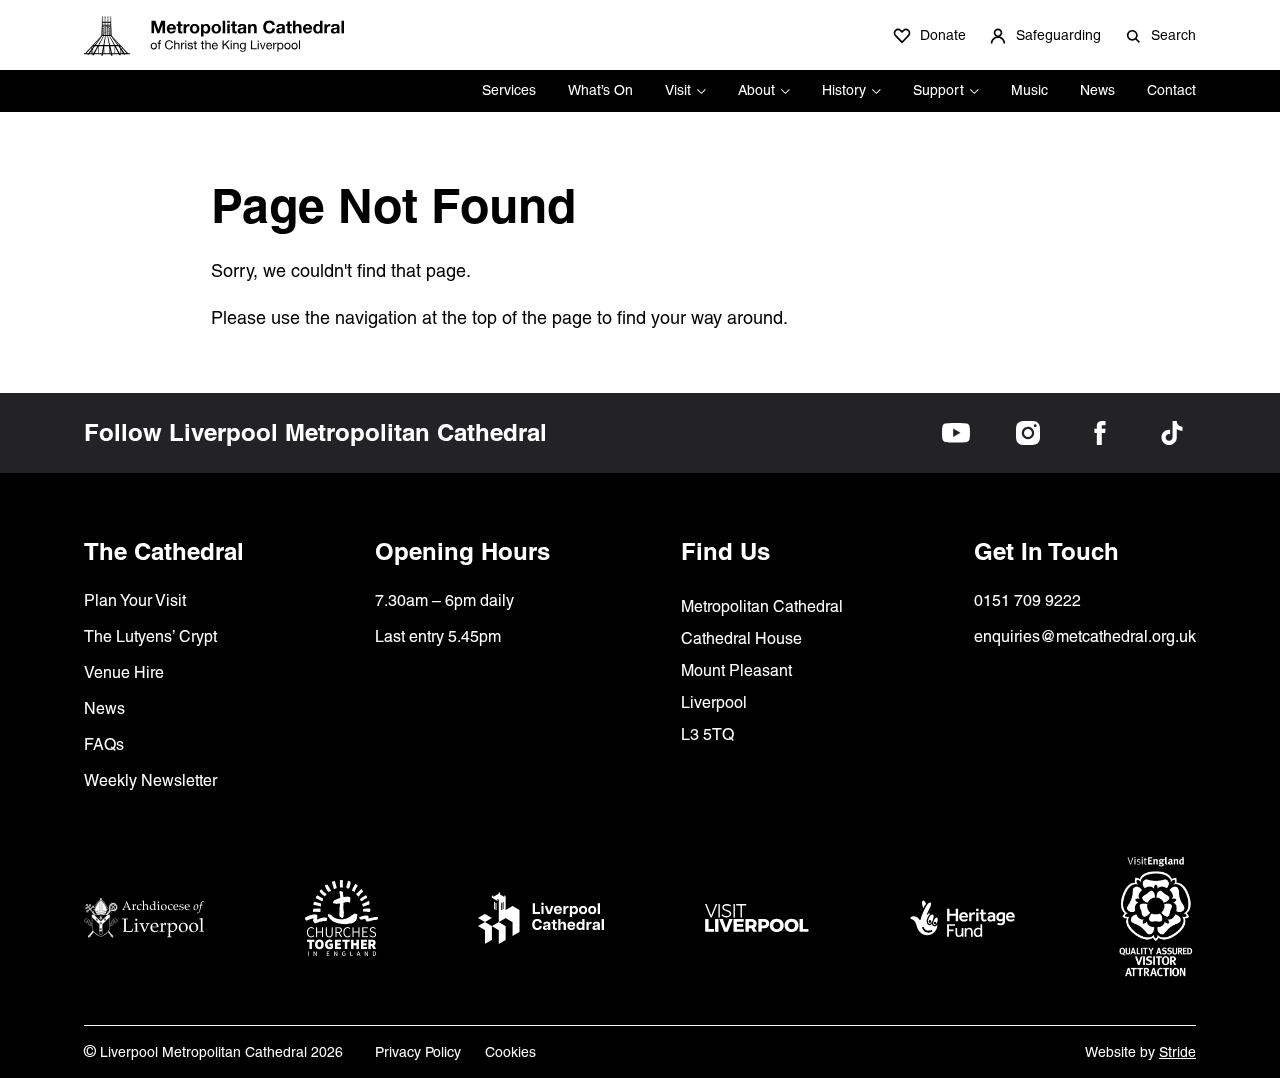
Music (1029, 90)
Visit (678, 90)
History (844, 90)
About (756, 90)
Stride (1177, 1052)
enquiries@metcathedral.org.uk (1085, 636)
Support (938, 90)
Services (509, 90)
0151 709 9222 (1027, 600)
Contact (1171, 90)
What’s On (600, 90)
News (1097, 90)
